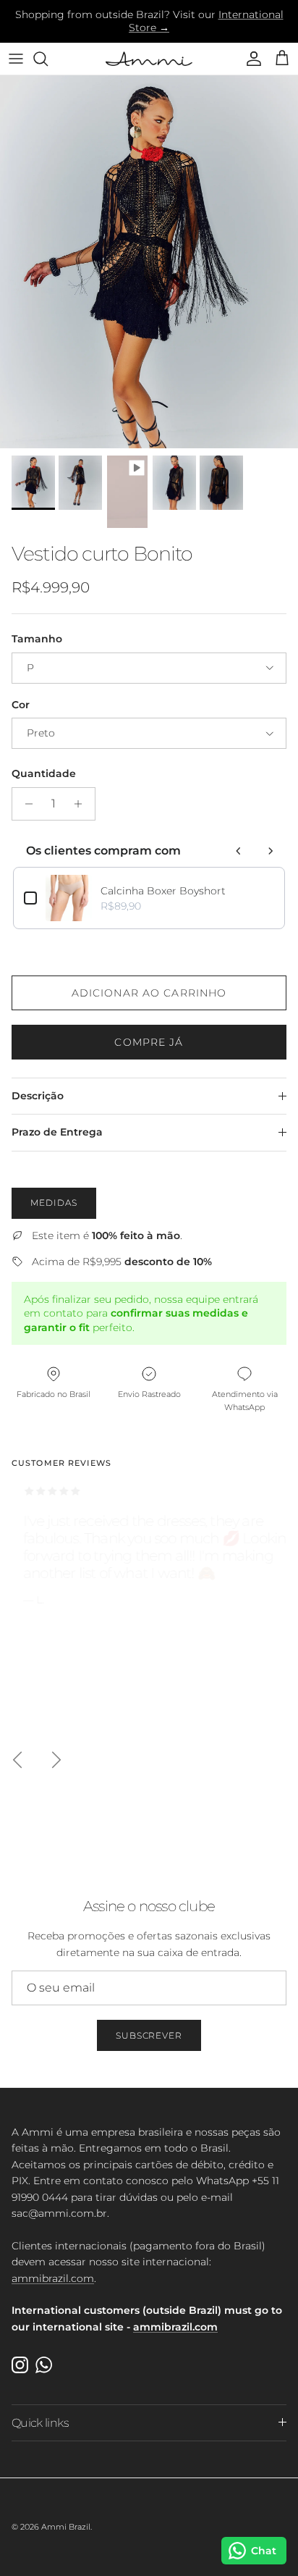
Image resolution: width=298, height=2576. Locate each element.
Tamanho (37, 639)
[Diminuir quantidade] (25, 804)
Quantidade (44, 773)
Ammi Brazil (66, 2527)
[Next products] (271, 851)
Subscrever (149, 2035)
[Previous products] (239, 851)
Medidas (54, 1203)
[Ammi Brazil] (149, 59)
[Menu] (16, 59)
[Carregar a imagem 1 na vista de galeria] (149, 262)
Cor (21, 705)
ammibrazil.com (53, 2278)
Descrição (38, 1096)
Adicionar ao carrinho (149, 993)
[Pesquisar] (48, 59)
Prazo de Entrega (57, 1132)
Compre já (149, 1042)
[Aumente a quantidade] (82, 804)
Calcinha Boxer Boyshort (163, 891)
